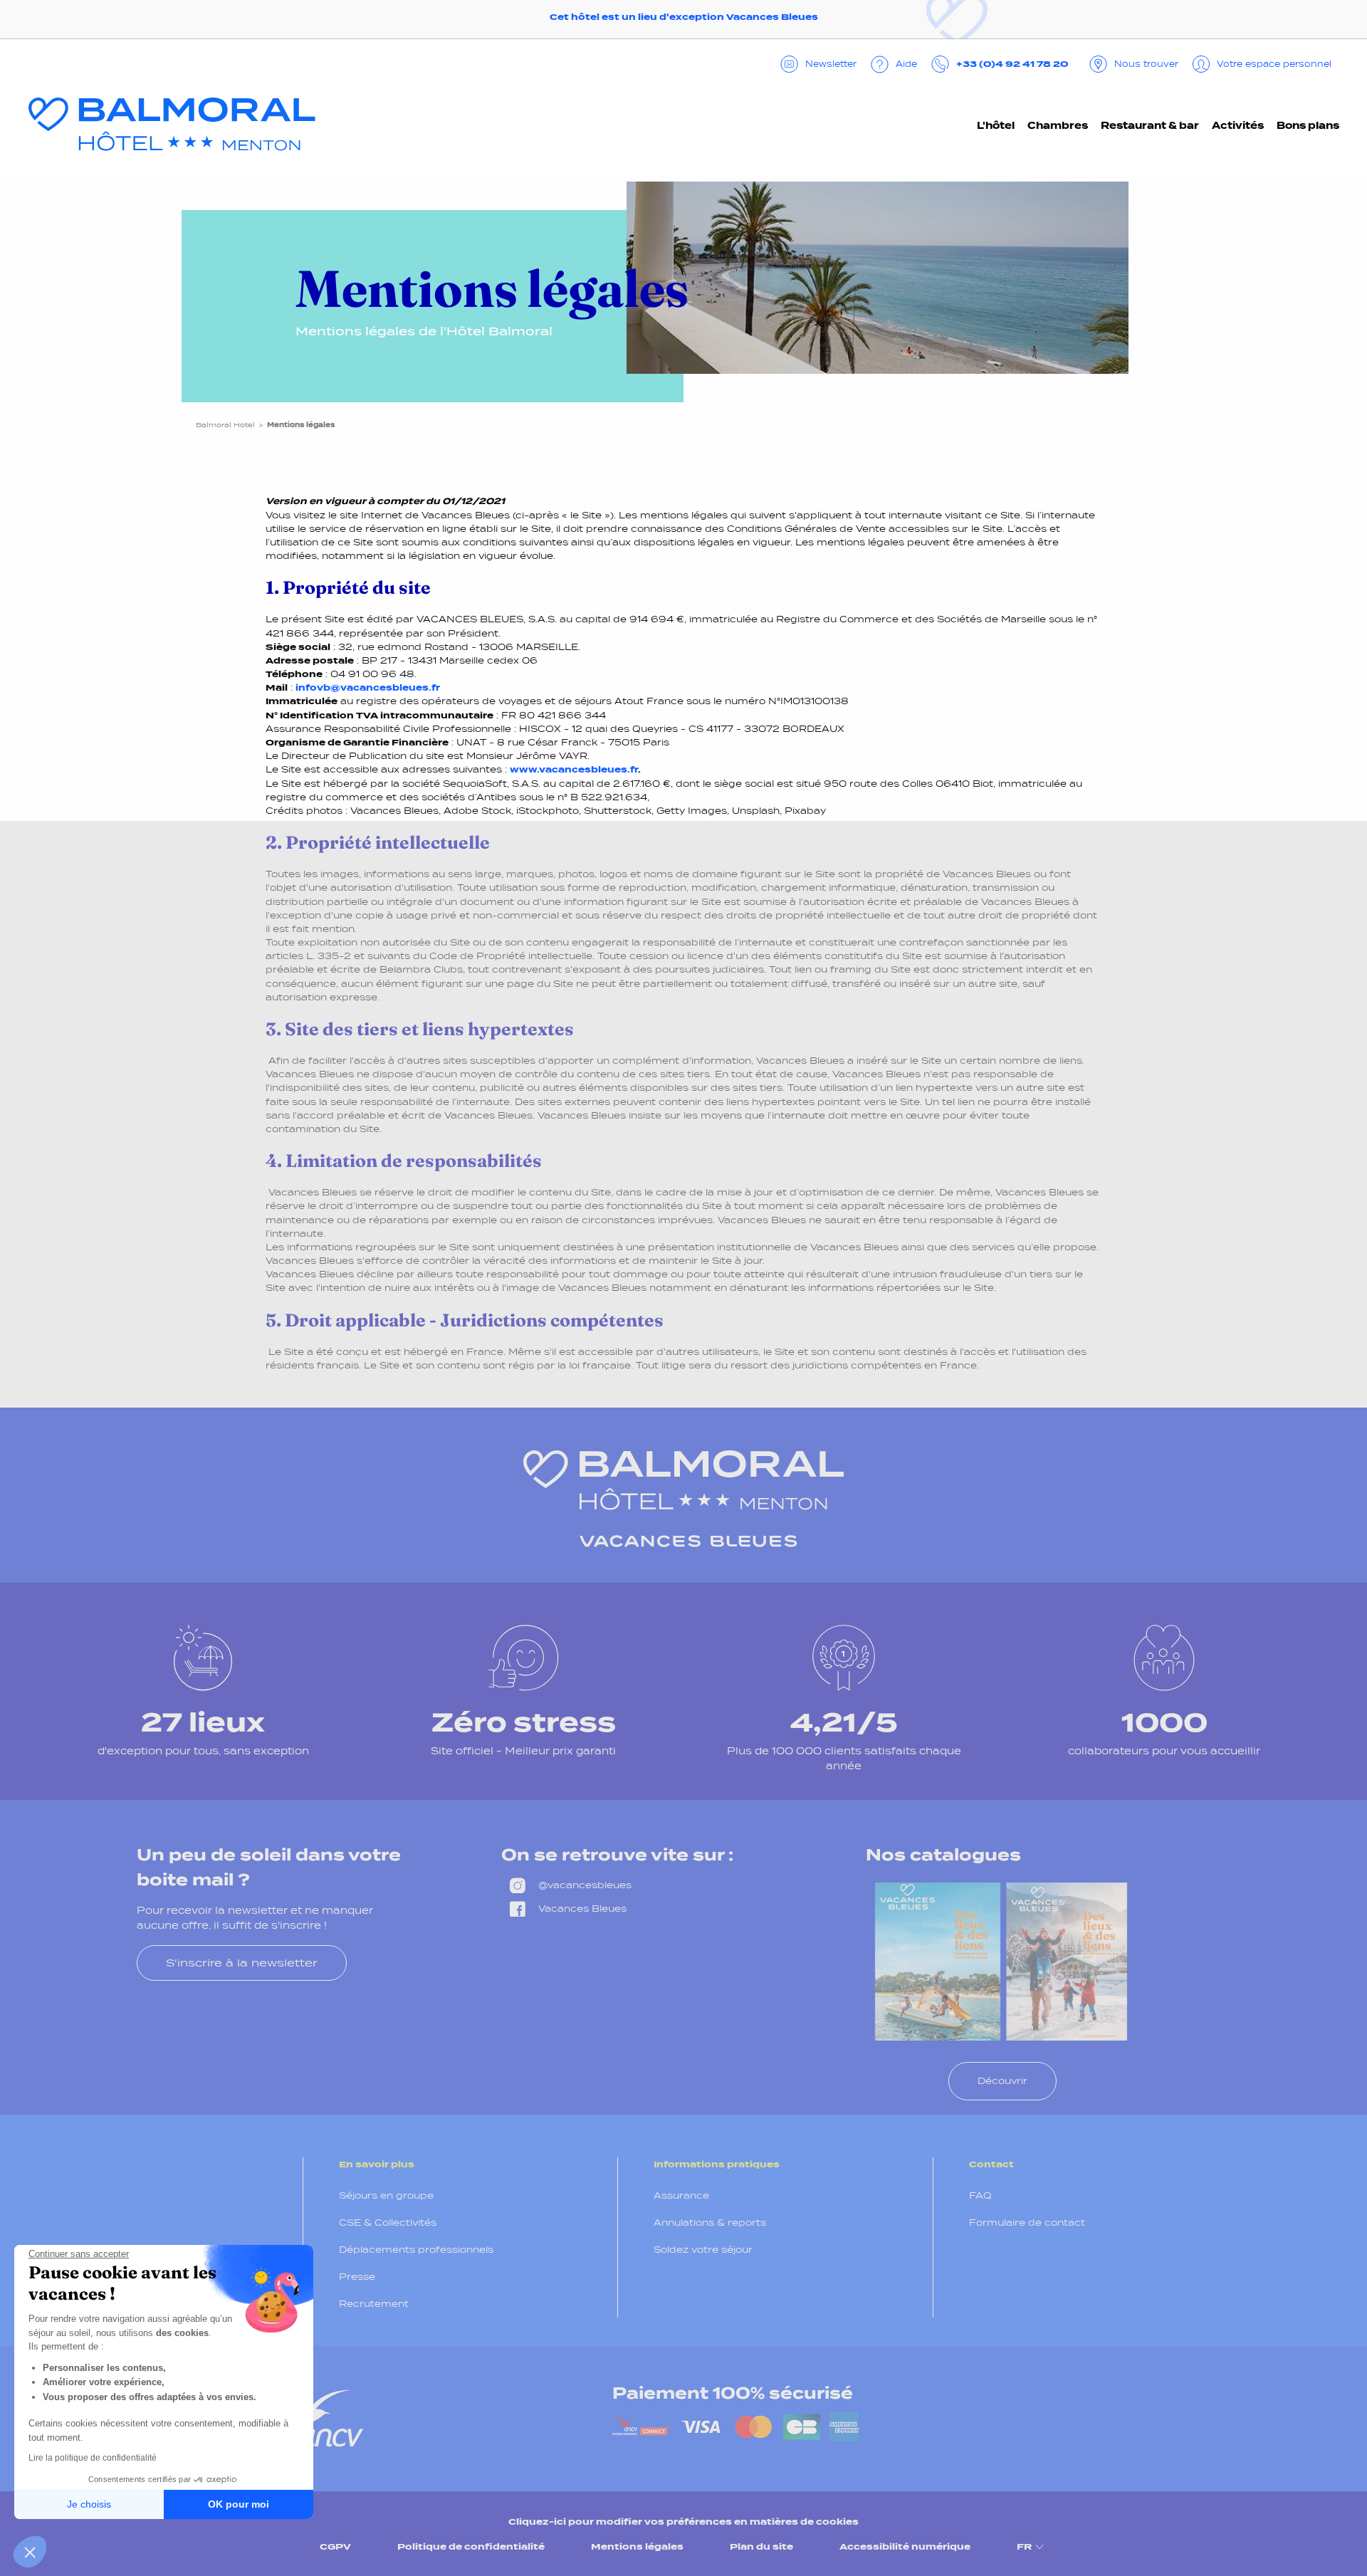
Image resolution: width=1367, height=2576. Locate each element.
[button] (30, 2552)
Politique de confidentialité (471, 2546)
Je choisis (89, 2504)
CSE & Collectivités (388, 2222)
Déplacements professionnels (416, 2250)
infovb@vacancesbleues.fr (368, 687)
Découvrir (1002, 2081)
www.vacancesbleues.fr (574, 769)
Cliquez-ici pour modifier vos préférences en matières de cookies (683, 2522)
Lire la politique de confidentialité (93, 2458)
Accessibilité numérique (905, 2546)
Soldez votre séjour (703, 2250)
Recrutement (374, 2304)
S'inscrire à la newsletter (242, 1963)
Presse (357, 2277)
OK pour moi (239, 2504)
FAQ (980, 2195)
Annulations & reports (710, 2222)
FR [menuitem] (1024, 2546)
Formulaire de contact (1027, 2222)
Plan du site (761, 2546)
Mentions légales (637, 2546)
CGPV (335, 2546)
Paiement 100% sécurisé (733, 2393)
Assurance (681, 2195)
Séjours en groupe (386, 2195)
